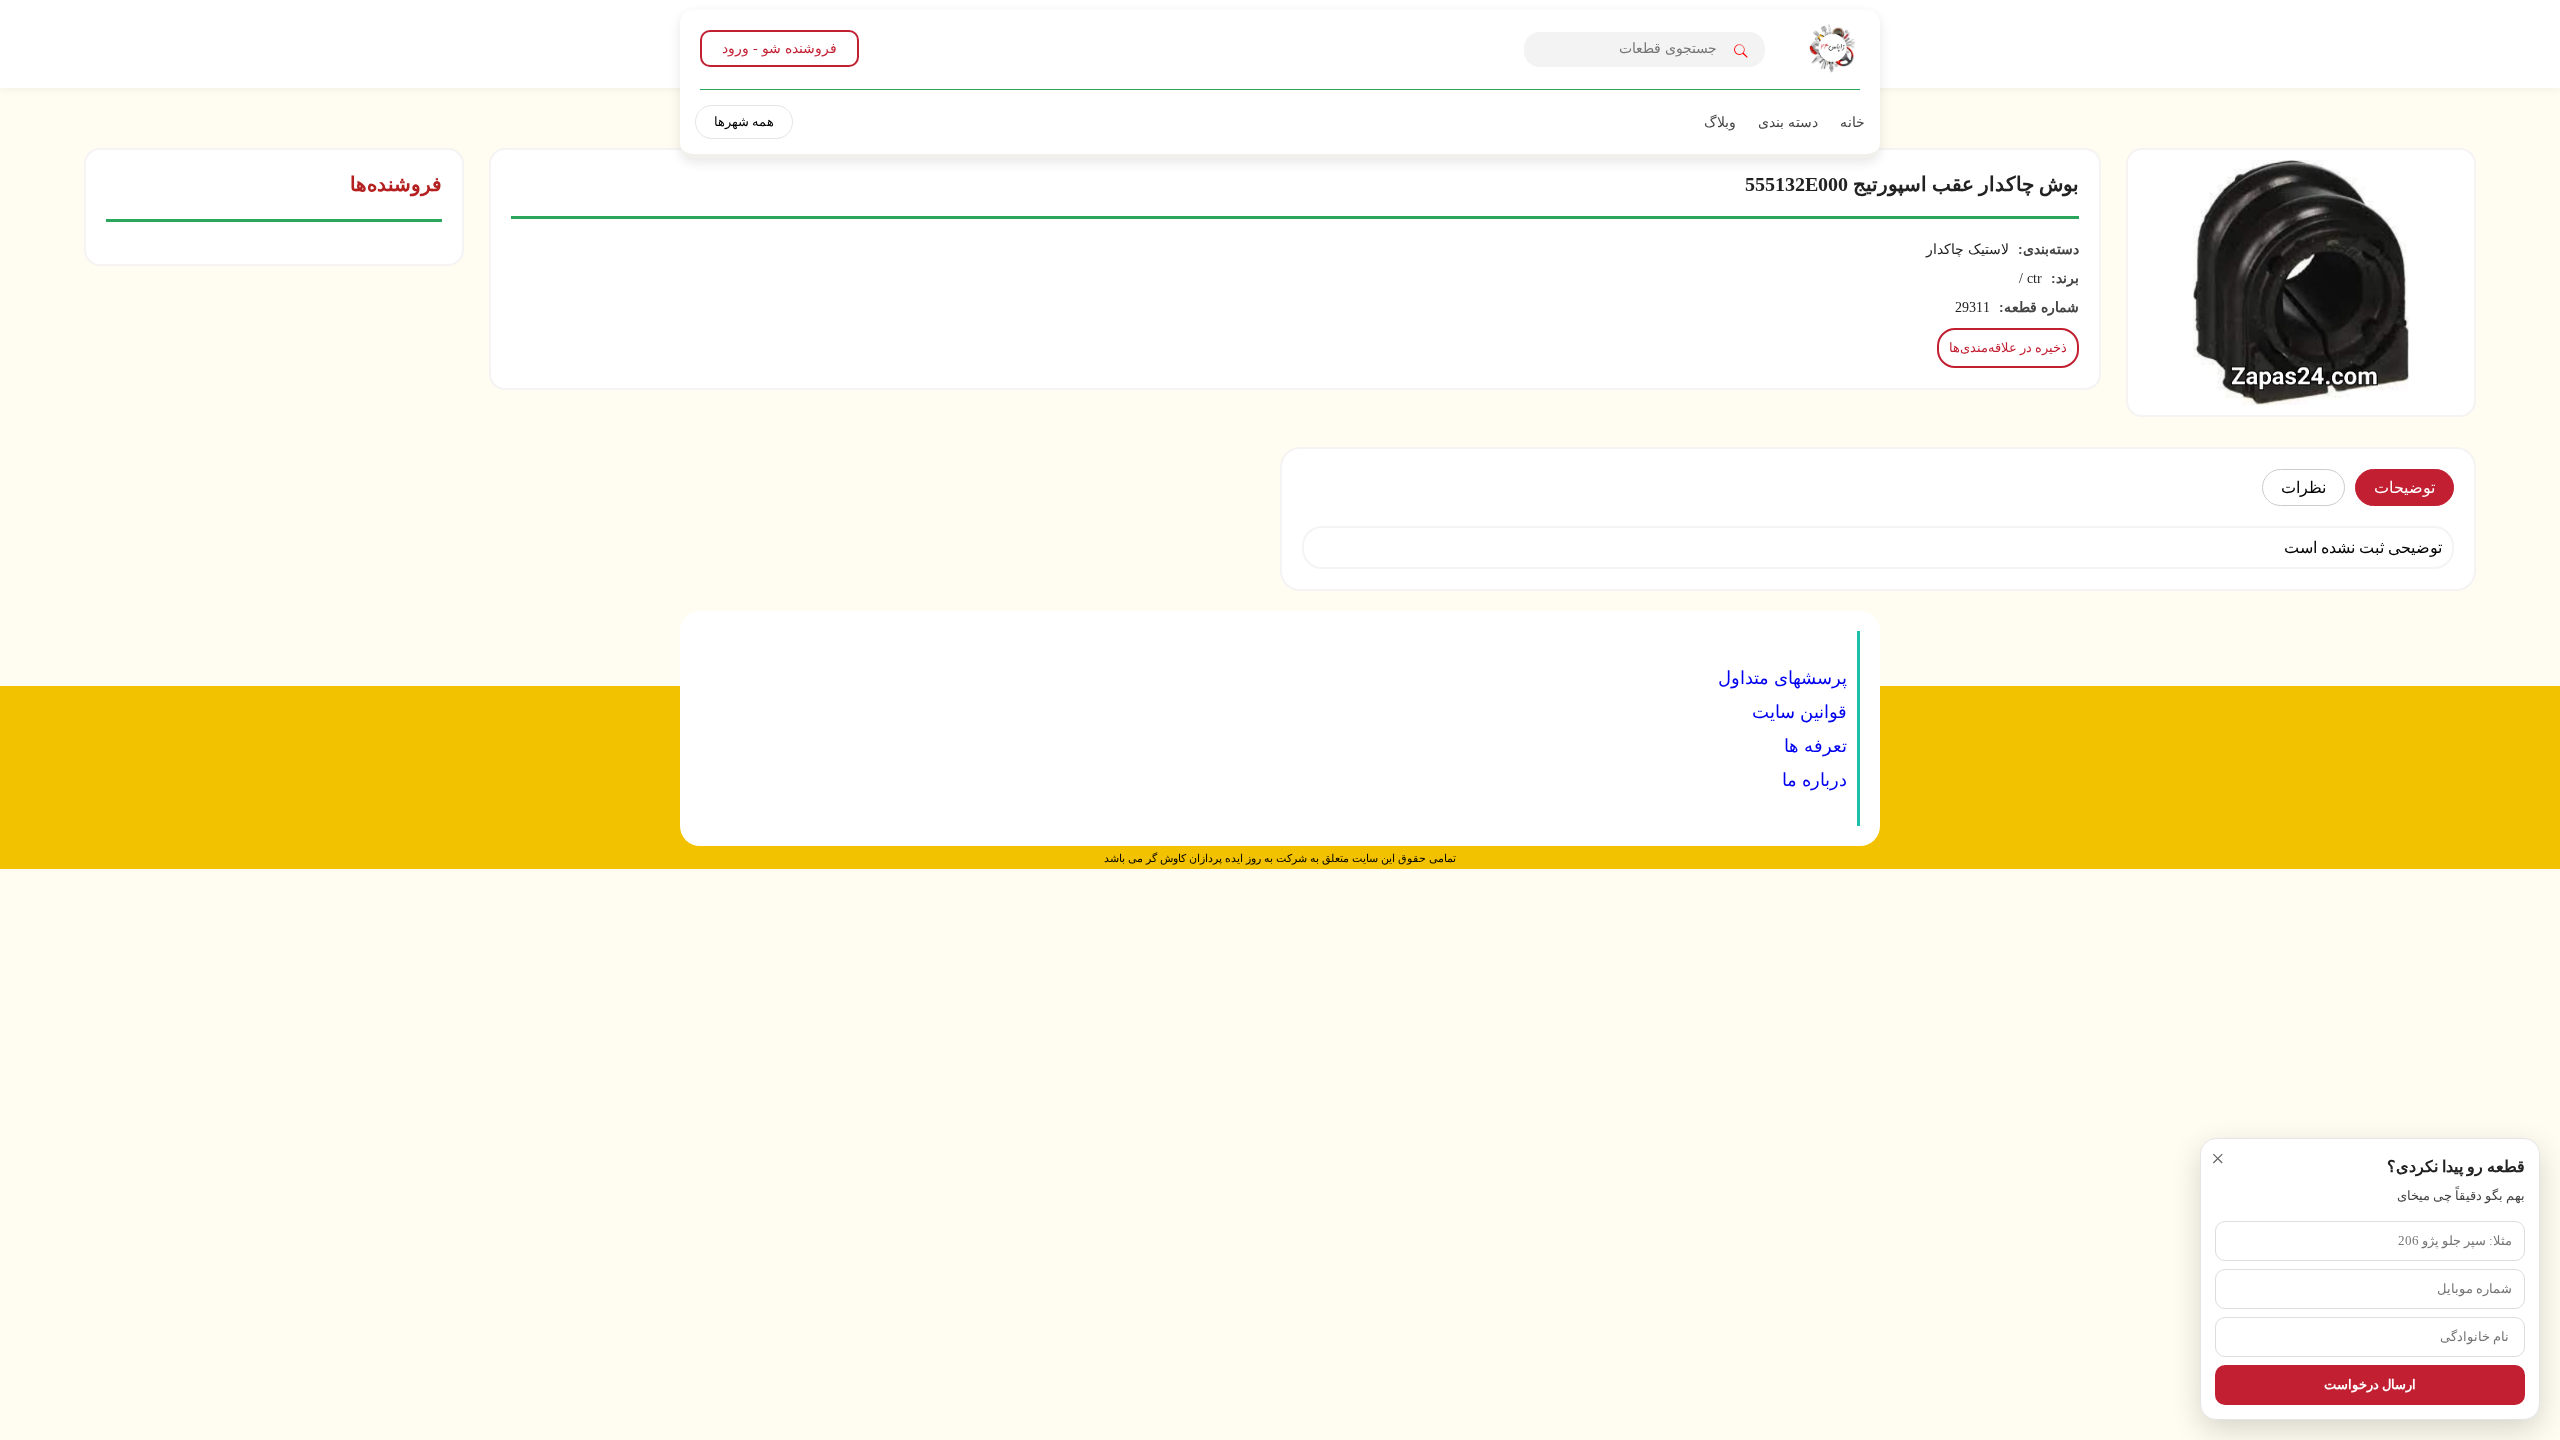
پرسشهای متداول (1782, 678)
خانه (1852, 122)
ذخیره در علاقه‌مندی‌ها (2008, 347)
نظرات (2303, 487)
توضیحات (2404, 487)
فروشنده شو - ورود (779, 48)
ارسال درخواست (2370, 1384)
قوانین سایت (1799, 712)
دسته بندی (1788, 122)
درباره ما (1814, 780)
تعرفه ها (1815, 746)
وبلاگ (1720, 122)
